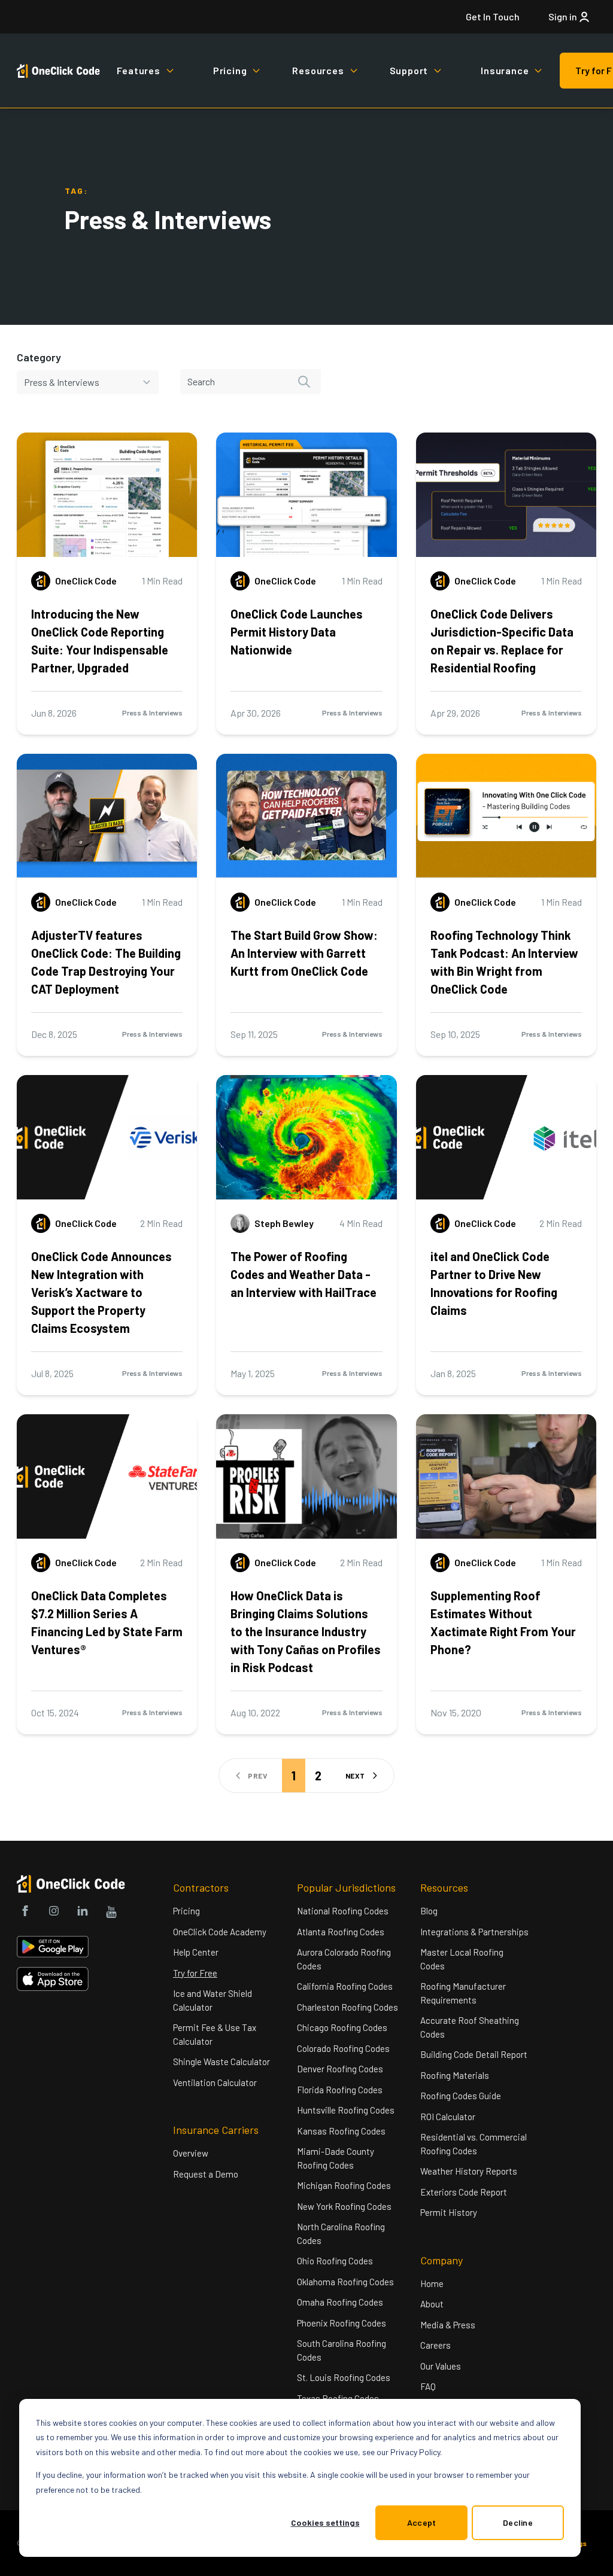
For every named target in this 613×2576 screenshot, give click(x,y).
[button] (362, 1776)
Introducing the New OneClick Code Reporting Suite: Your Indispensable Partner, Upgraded (100, 641)
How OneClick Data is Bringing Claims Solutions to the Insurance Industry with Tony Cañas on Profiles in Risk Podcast (306, 1631)
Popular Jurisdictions (346, 1887)
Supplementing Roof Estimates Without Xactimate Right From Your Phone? (503, 1622)
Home (432, 2283)
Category (39, 357)
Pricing (230, 70)
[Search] (304, 382)
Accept (422, 2522)
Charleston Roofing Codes (348, 2007)
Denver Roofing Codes (340, 2069)
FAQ (428, 2386)
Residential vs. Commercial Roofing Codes (474, 2144)
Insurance (505, 70)
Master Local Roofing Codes (462, 1959)
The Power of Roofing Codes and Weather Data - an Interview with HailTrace (304, 1274)
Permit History (449, 2212)
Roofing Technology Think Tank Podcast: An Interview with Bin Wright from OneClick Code (504, 962)
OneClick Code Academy (220, 1932)
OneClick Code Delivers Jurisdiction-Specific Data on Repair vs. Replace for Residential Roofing (502, 641)
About (432, 2304)
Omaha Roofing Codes (340, 2302)
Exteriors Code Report (464, 2192)
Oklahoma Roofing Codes (345, 2282)
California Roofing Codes (345, 1986)
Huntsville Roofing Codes (346, 2110)
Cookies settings (325, 2522)
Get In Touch (493, 16)
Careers (436, 2345)
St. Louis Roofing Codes (344, 2377)
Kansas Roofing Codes (341, 2131)
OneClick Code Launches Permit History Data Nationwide (297, 632)
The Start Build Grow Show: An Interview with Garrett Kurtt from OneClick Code (304, 953)
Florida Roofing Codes (340, 2090)
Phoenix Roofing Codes (342, 2323)
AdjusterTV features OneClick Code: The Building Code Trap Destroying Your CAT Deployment (106, 962)
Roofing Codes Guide (461, 2096)
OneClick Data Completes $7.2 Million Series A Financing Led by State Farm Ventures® (107, 1622)
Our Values (441, 2366)
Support (409, 70)
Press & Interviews (152, 712)
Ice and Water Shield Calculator (213, 2000)
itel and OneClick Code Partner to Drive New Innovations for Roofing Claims (494, 1283)
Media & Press (448, 2325)
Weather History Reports (469, 2171)
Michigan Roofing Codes (344, 2185)
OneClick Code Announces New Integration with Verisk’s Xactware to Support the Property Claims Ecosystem (101, 1292)
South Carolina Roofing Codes (342, 2350)
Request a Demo (206, 2174)
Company (441, 2260)
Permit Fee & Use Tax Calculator (215, 2034)
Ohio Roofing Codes (335, 2261)
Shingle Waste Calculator (221, 2062)
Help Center (196, 1952)
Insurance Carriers (216, 2130)
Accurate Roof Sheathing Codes (470, 2027)
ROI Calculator (448, 2117)
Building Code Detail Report (474, 2054)
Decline (518, 2522)
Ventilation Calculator (215, 2082)
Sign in (563, 16)
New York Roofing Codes (344, 2206)
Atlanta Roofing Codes (341, 1932)
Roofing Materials (455, 2075)
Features (138, 70)
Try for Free (195, 1973)
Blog (429, 1911)
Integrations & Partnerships (474, 1932)
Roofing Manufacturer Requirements (463, 1993)
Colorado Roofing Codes (343, 2048)
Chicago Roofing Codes (342, 2027)
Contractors (201, 1887)
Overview (191, 2153)
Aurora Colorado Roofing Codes (344, 1959)
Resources (318, 70)
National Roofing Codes (343, 1911)
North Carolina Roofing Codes (341, 2234)
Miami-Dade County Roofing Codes (336, 2158)
